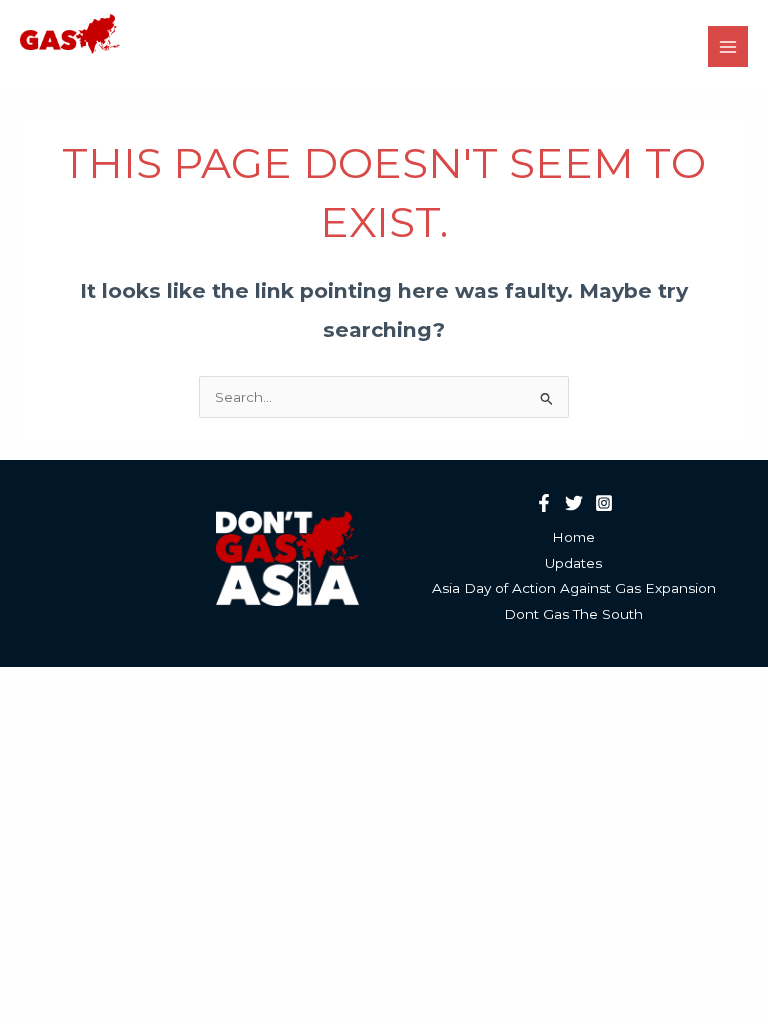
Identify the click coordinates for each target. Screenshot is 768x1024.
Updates (573, 563)
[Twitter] (574, 503)
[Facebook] (544, 503)
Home (573, 537)
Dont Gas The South (573, 614)
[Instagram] (604, 503)
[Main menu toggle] (728, 46)
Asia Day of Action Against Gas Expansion (574, 588)
